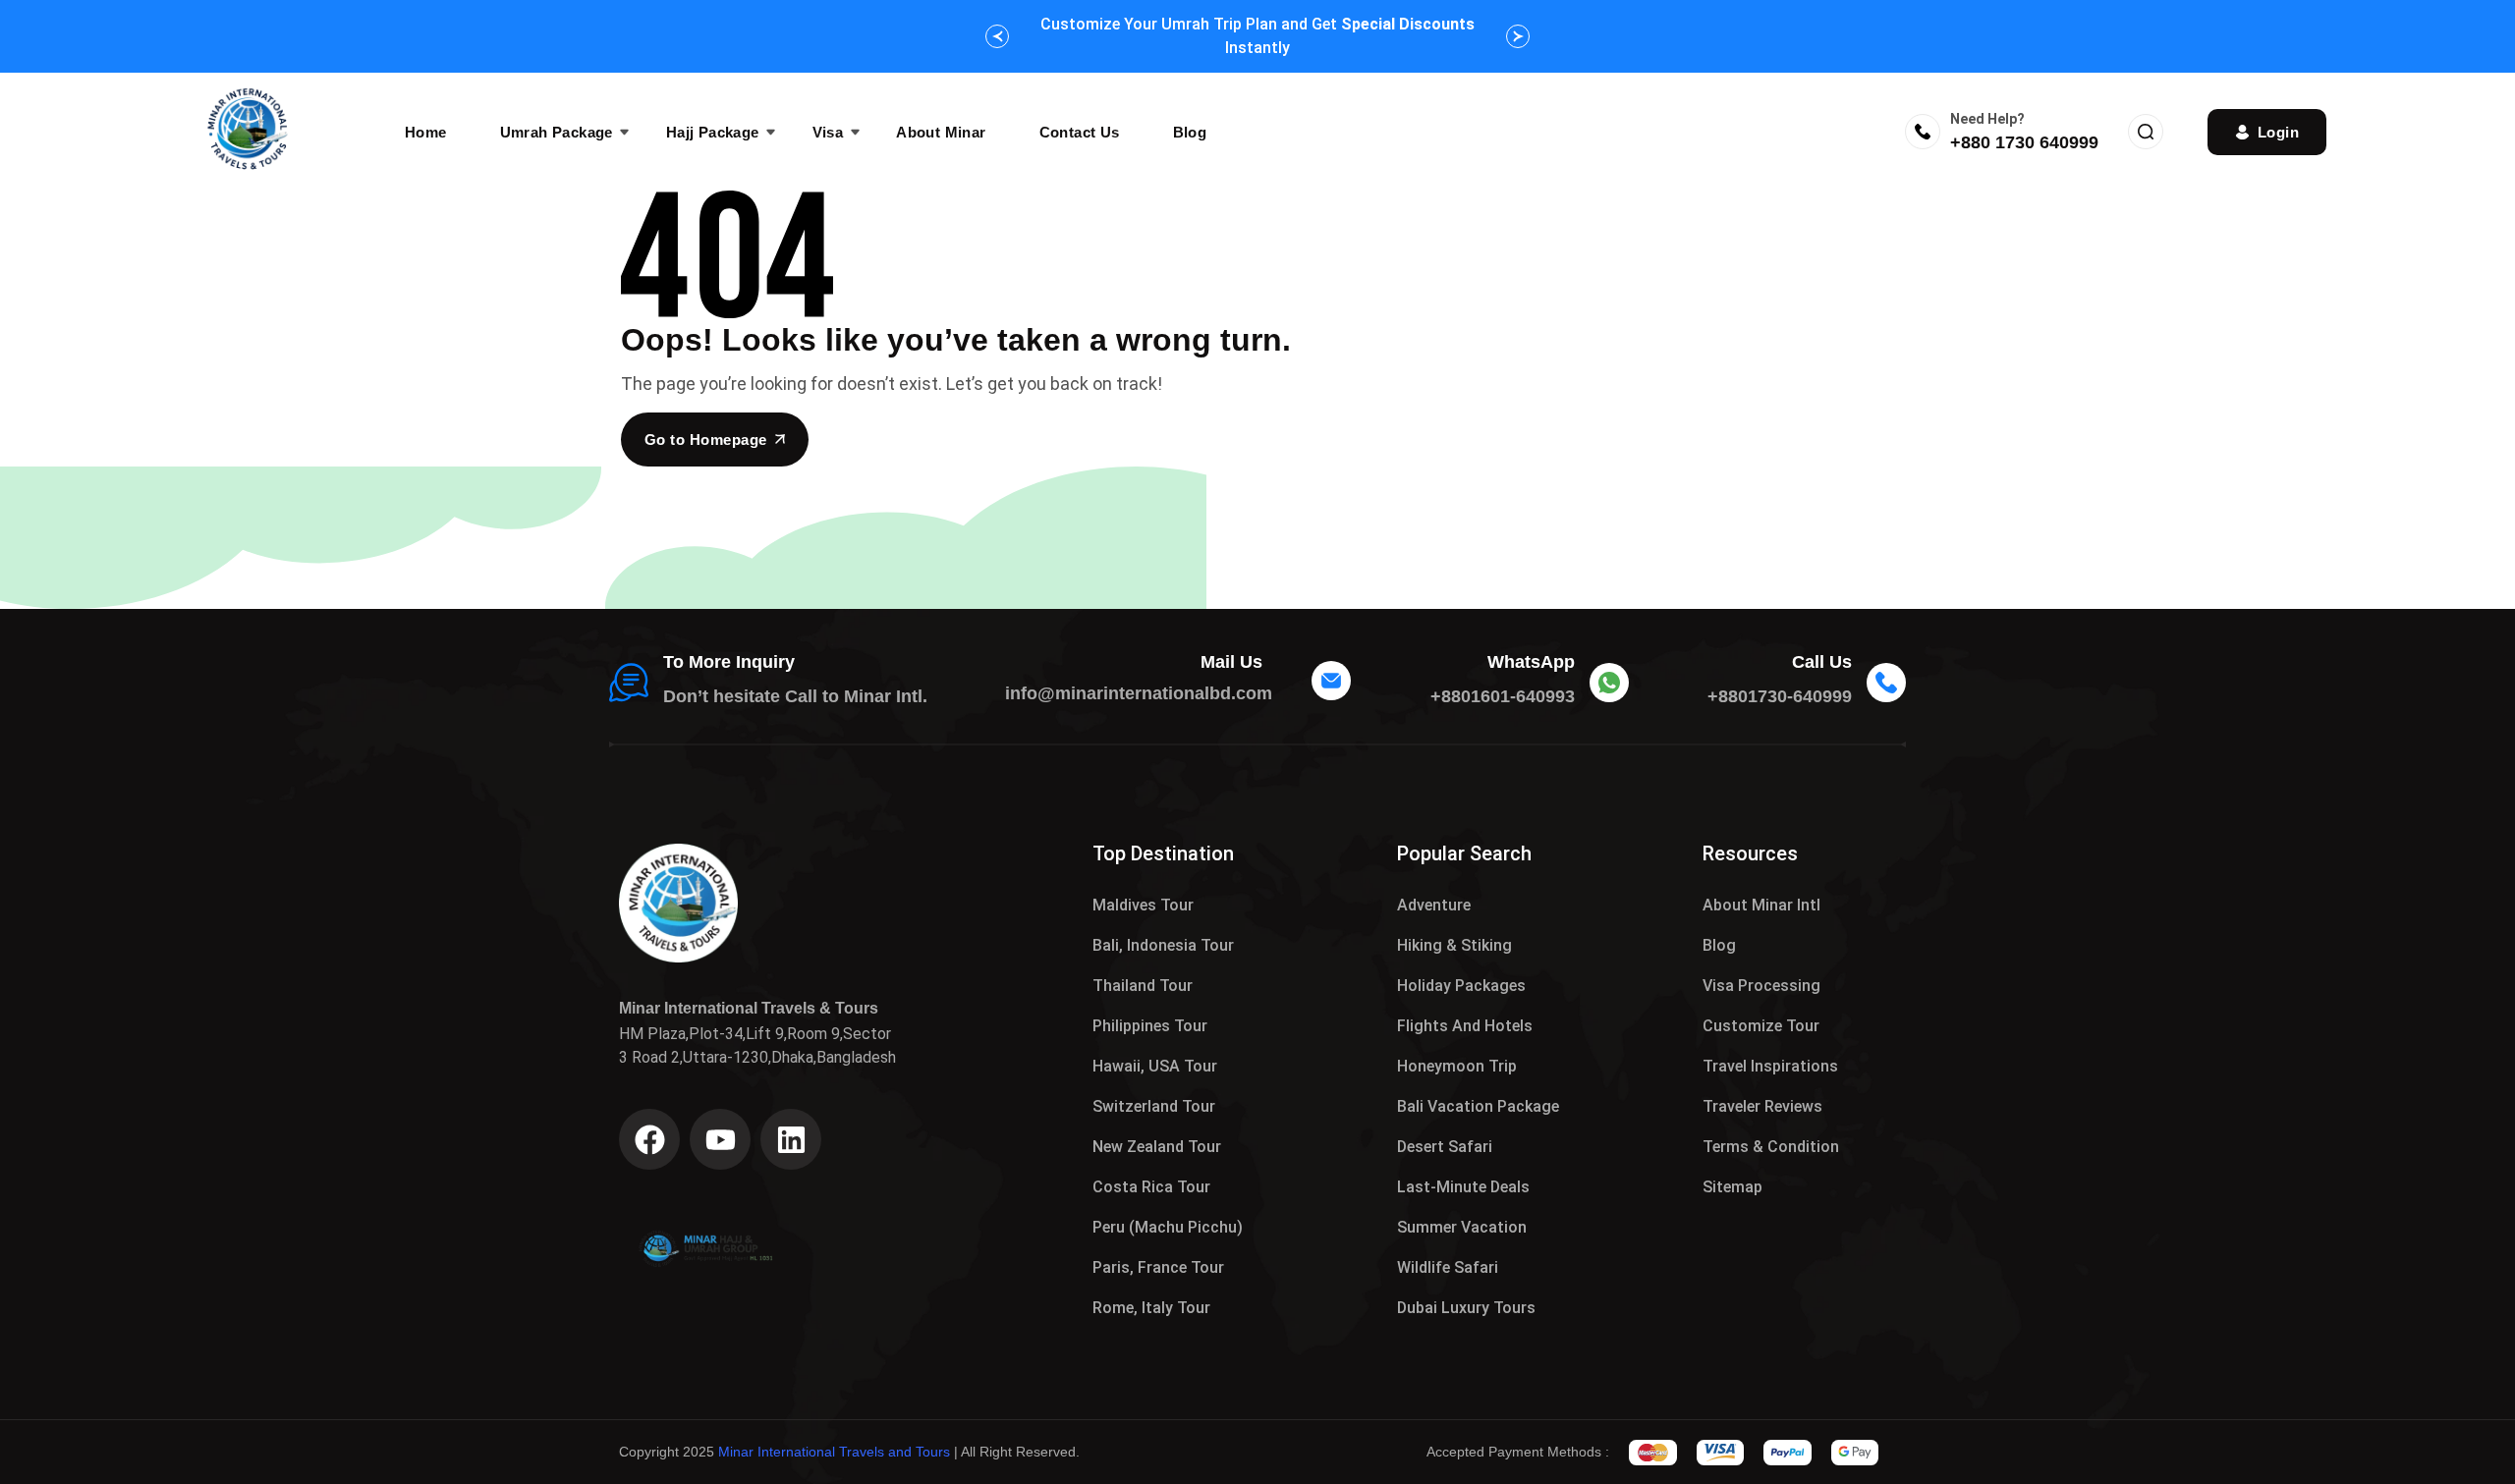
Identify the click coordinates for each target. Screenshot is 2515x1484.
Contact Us (1080, 132)
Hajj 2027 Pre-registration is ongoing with (1258, 36)
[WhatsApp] (1609, 683)
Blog (1190, 132)
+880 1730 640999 (2024, 142)
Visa (828, 132)
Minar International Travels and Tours (834, 1452)
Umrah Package (557, 132)
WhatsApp (1531, 662)
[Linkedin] (791, 1139)
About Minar (941, 132)
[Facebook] (649, 1139)
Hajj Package (713, 132)
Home (426, 132)
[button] (997, 36)
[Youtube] (720, 1139)
